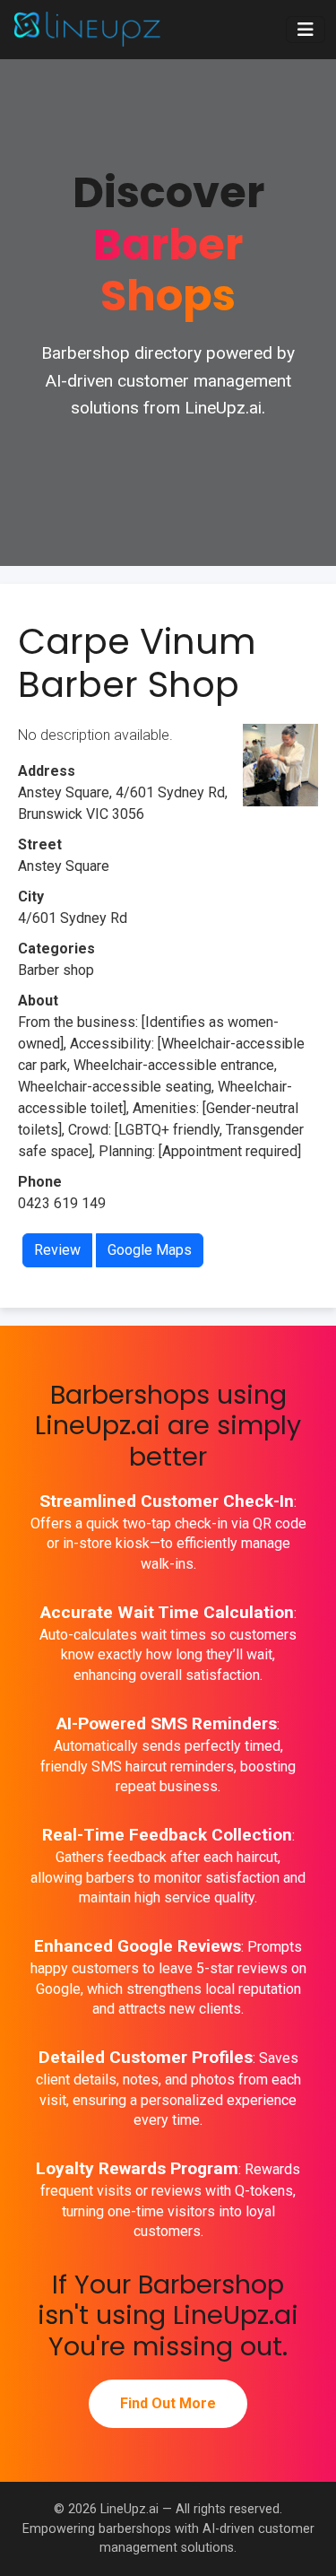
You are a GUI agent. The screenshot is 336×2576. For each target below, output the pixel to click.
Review (57, 1250)
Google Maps (150, 1250)
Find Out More (168, 2403)
